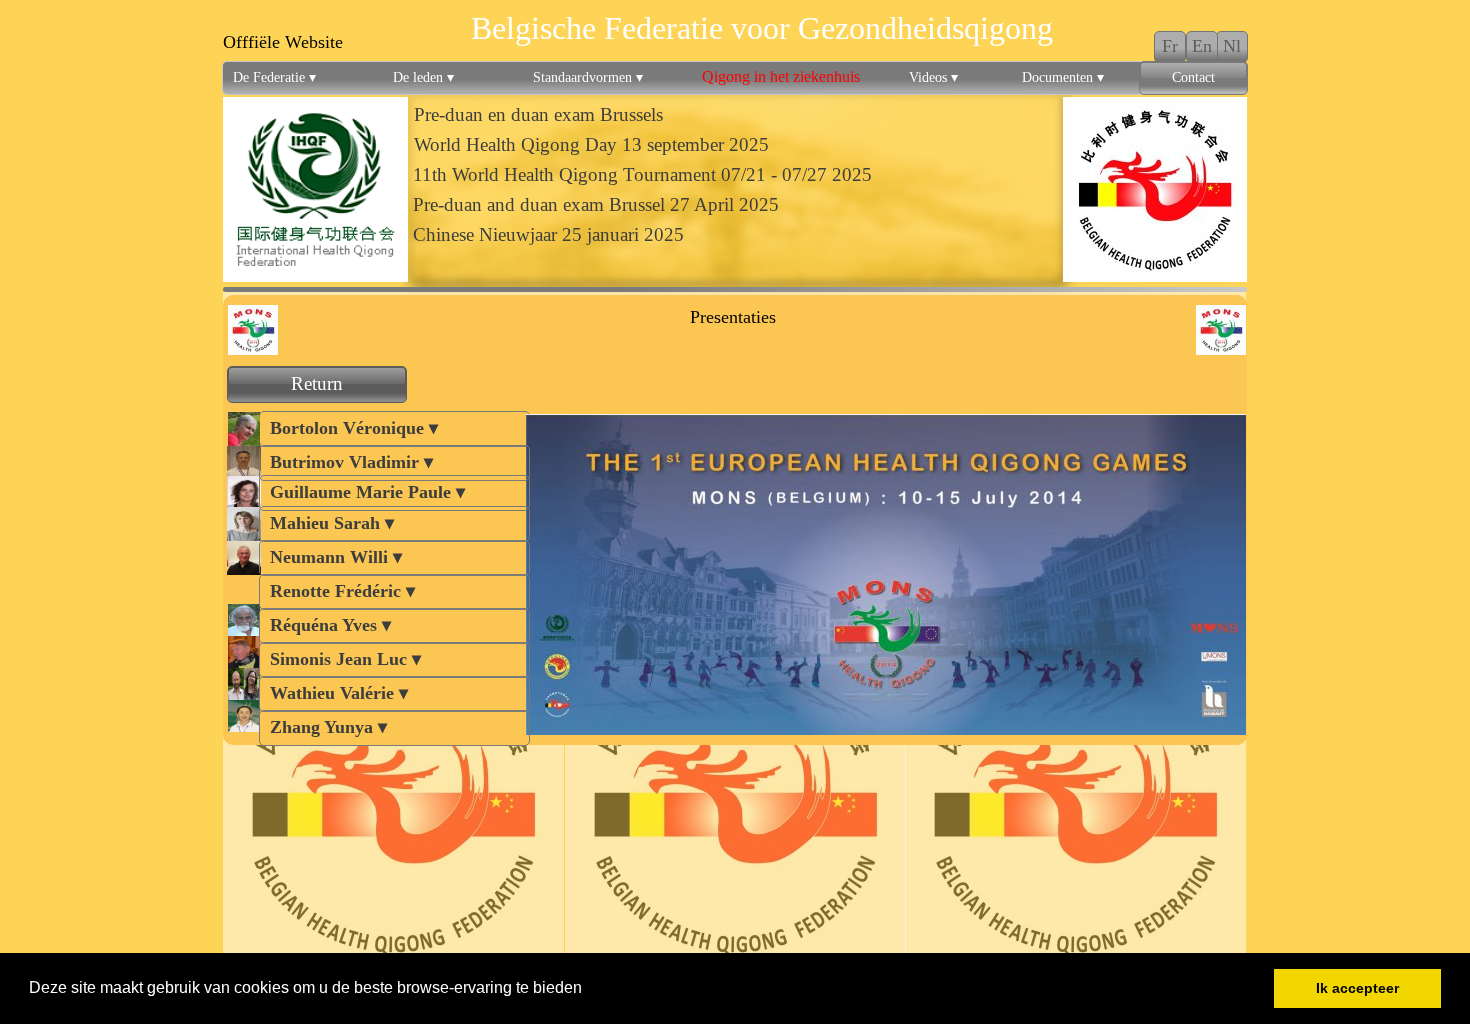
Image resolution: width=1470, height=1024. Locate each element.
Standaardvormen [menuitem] (588, 77)
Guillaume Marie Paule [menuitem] (367, 492)
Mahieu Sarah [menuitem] (332, 523)
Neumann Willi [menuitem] (336, 557)
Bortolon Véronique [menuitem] (354, 428)
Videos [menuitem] (933, 77)
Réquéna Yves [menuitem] (330, 625)
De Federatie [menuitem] (274, 77)
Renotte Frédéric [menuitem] (342, 591)
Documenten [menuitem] (1063, 77)
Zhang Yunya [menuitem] (328, 727)
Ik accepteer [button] (1357, 988)
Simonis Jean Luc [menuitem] (345, 659)
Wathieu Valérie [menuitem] (339, 693)
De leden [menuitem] (423, 77)
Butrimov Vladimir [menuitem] (351, 462)
